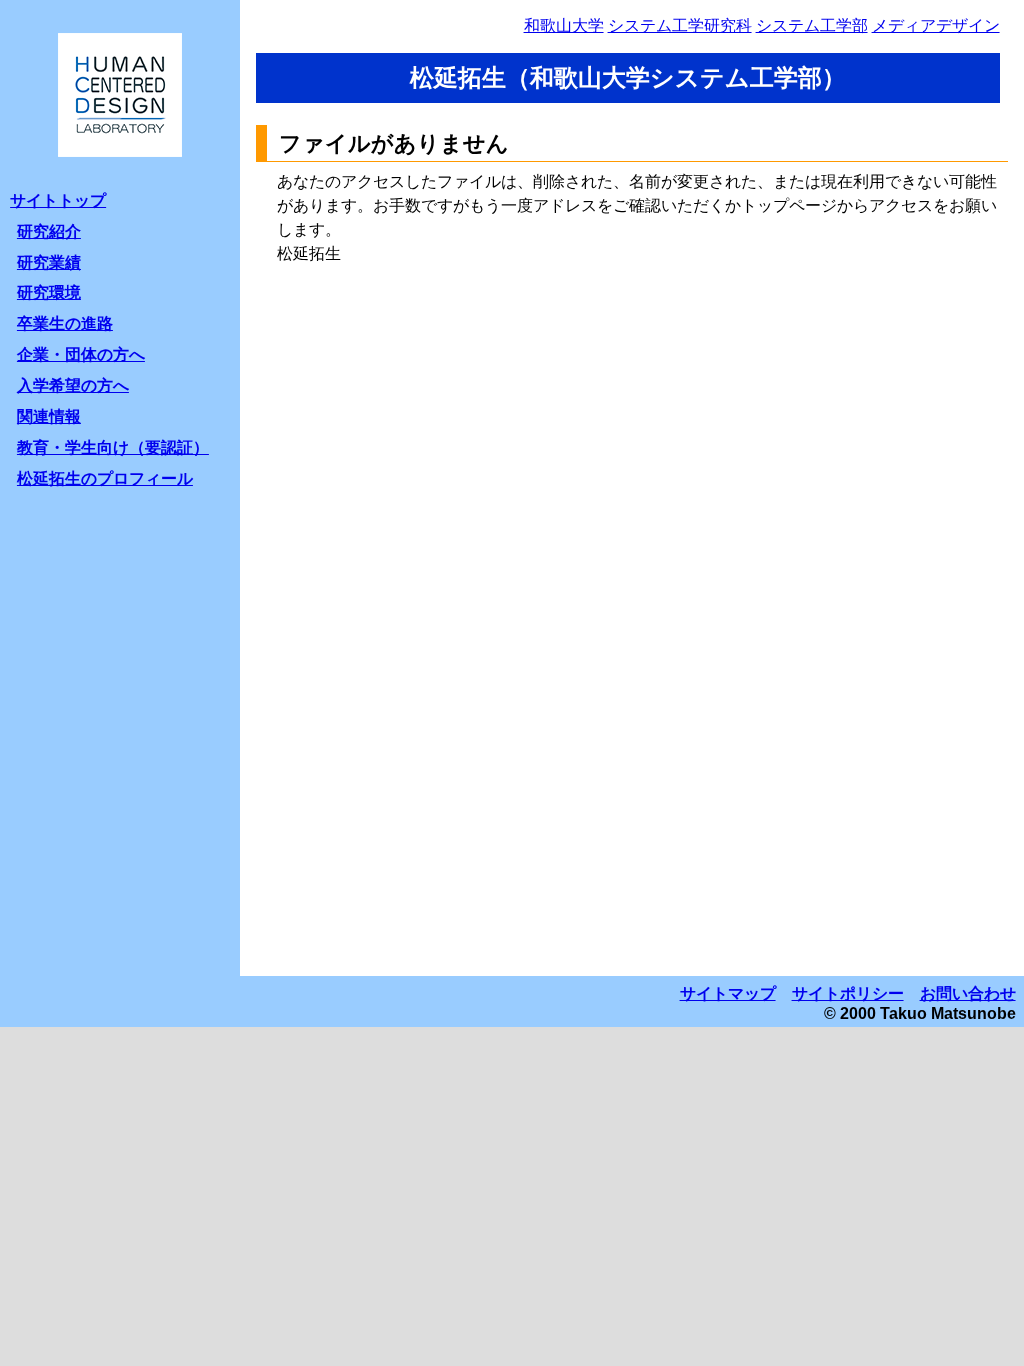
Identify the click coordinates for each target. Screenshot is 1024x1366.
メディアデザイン (936, 25)
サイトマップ (728, 993)
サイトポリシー (848, 993)
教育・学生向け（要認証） (113, 447)
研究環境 (49, 292)
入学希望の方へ (73, 385)
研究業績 (49, 262)
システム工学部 (812, 25)
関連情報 (49, 416)
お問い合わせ (968, 993)
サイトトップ (58, 200)
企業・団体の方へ (81, 354)
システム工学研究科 (680, 25)
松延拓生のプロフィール (105, 478)
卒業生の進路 (65, 323)
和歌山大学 (564, 25)
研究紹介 (49, 231)
